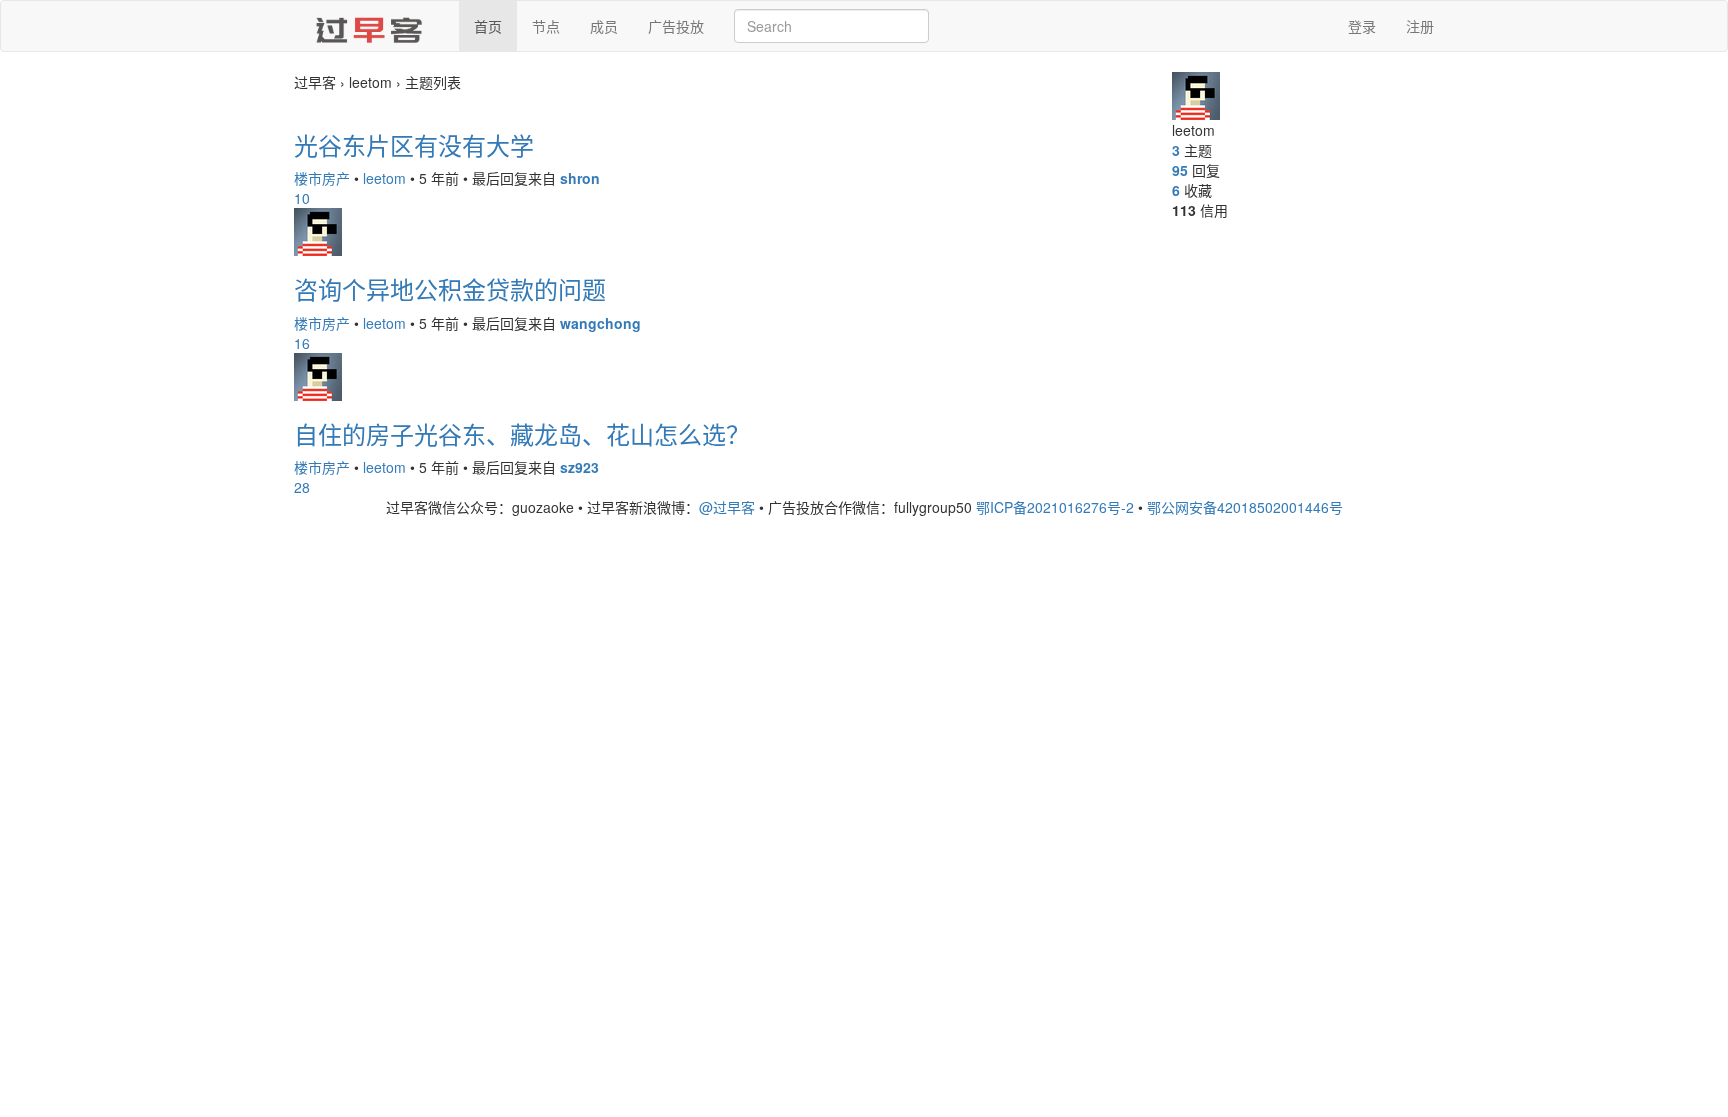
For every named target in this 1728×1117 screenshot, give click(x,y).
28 (302, 487)
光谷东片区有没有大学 (414, 144)
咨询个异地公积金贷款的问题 (450, 288)
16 (302, 343)
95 (1180, 170)
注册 (1420, 26)
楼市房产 (322, 178)
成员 (604, 26)
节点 (546, 26)
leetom (384, 178)
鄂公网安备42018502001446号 (1245, 507)
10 (302, 198)
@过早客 (727, 507)
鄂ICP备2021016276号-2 (1055, 507)
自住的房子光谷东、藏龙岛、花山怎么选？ (522, 433)
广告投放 (676, 26)
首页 (488, 26)
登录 (1362, 26)
